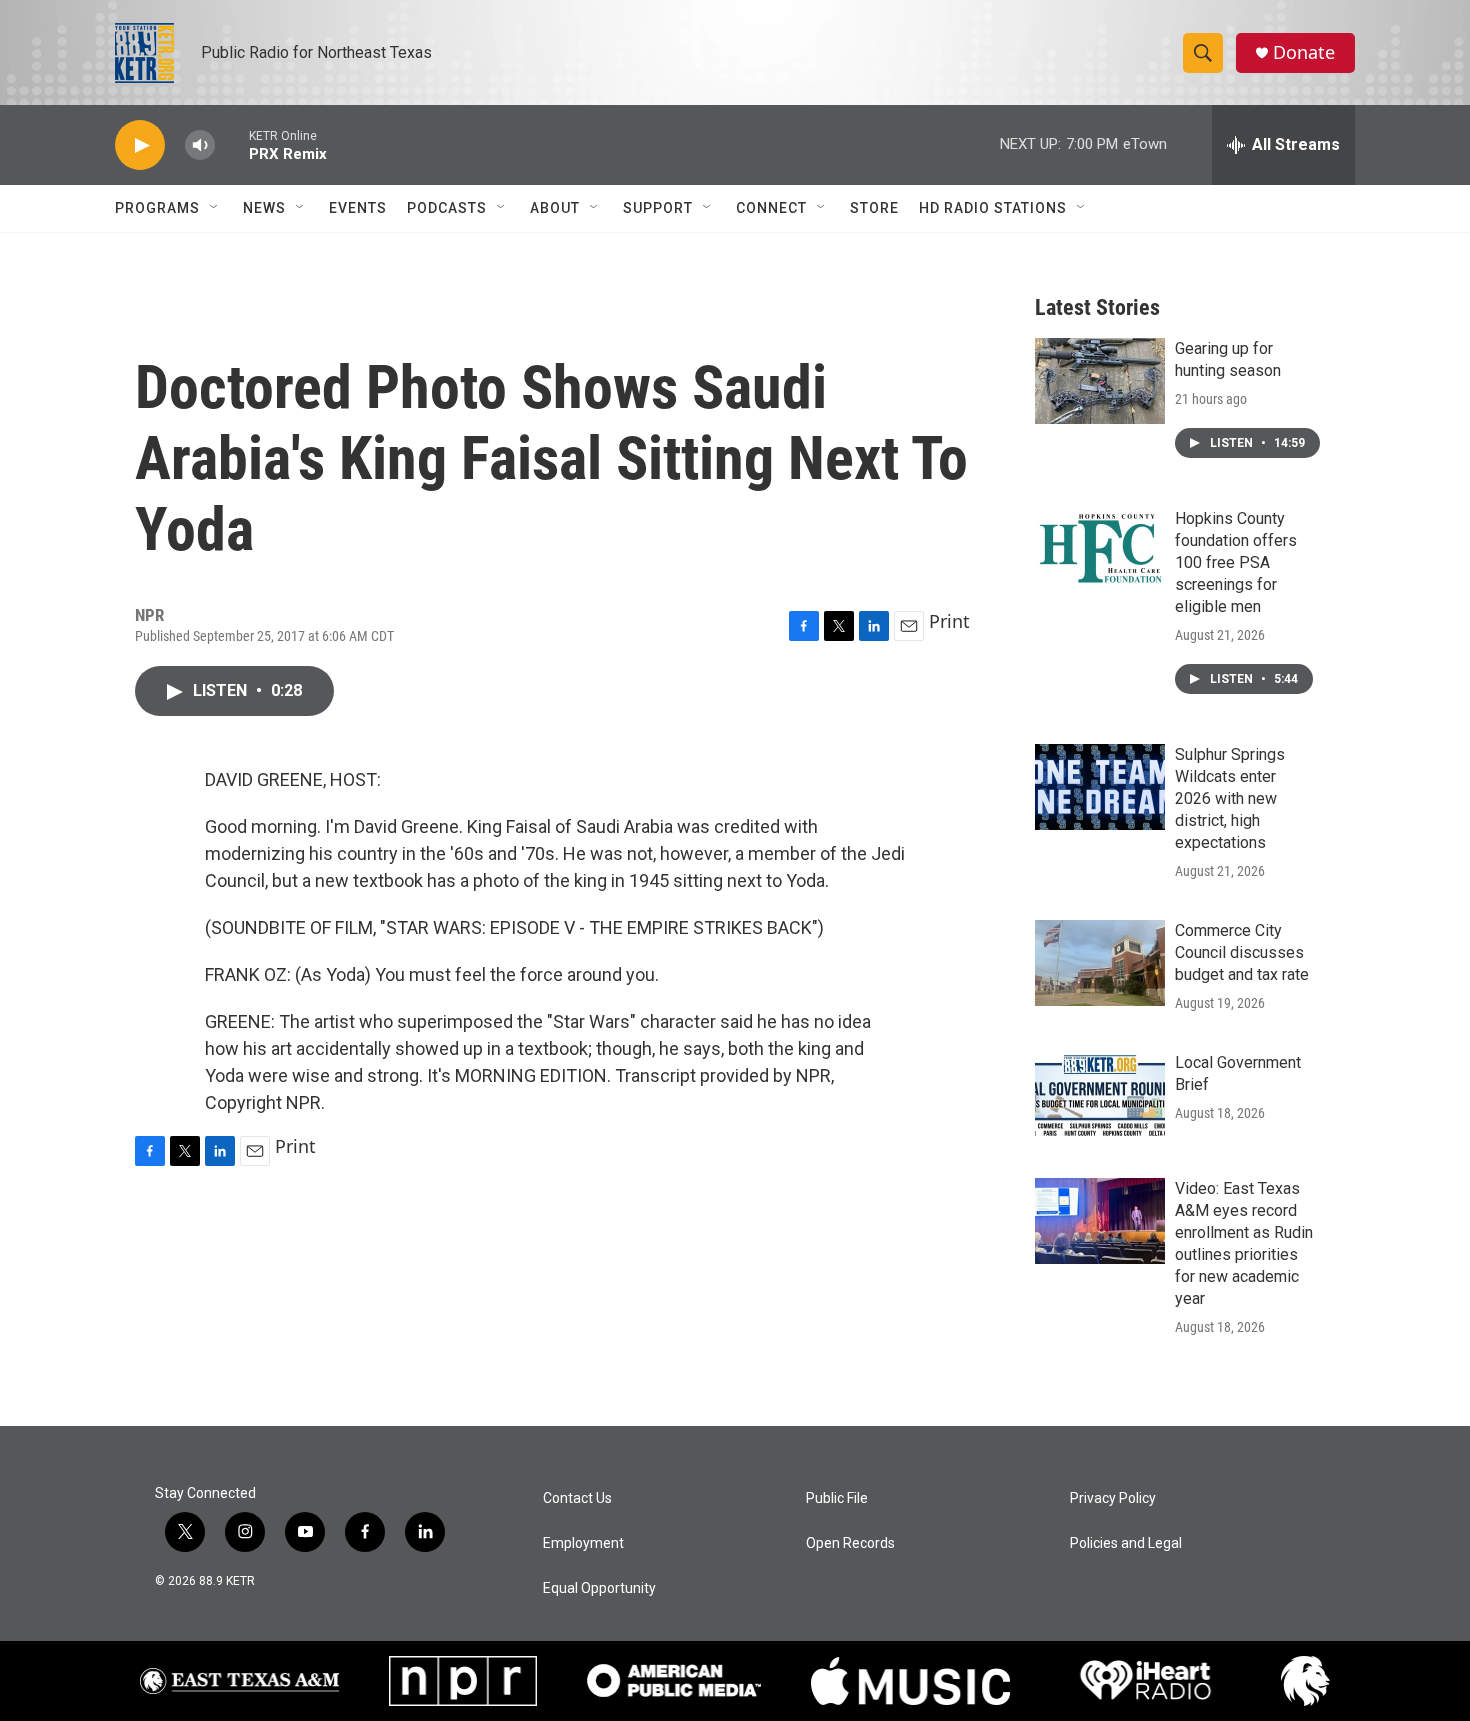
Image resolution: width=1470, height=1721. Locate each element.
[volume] (200, 145)
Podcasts (447, 208)
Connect (771, 208)
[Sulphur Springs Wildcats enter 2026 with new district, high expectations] (1100, 787)
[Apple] (910, 1681)
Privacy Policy (1113, 1498)
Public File (837, 1498)
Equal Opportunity (599, 1588)
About (555, 208)
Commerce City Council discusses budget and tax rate (1242, 952)
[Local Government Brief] (1100, 1095)
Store (874, 208)
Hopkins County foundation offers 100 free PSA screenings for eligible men (1236, 562)
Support (658, 208)
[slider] (232, 144)
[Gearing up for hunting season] (1100, 381)
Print (949, 621)
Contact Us (577, 1498)
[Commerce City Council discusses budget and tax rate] (1100, 963)
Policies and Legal (1126, 1543)
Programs (157, 208)
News (264, 208)
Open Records (850, 1543)
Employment (583, 1543)
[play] (140, 145)
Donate (1304, 52)
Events (358, 208)
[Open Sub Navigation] (215, 208)
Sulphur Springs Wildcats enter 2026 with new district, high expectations (1230, 798)
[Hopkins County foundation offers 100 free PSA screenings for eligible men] (1100, 551)
